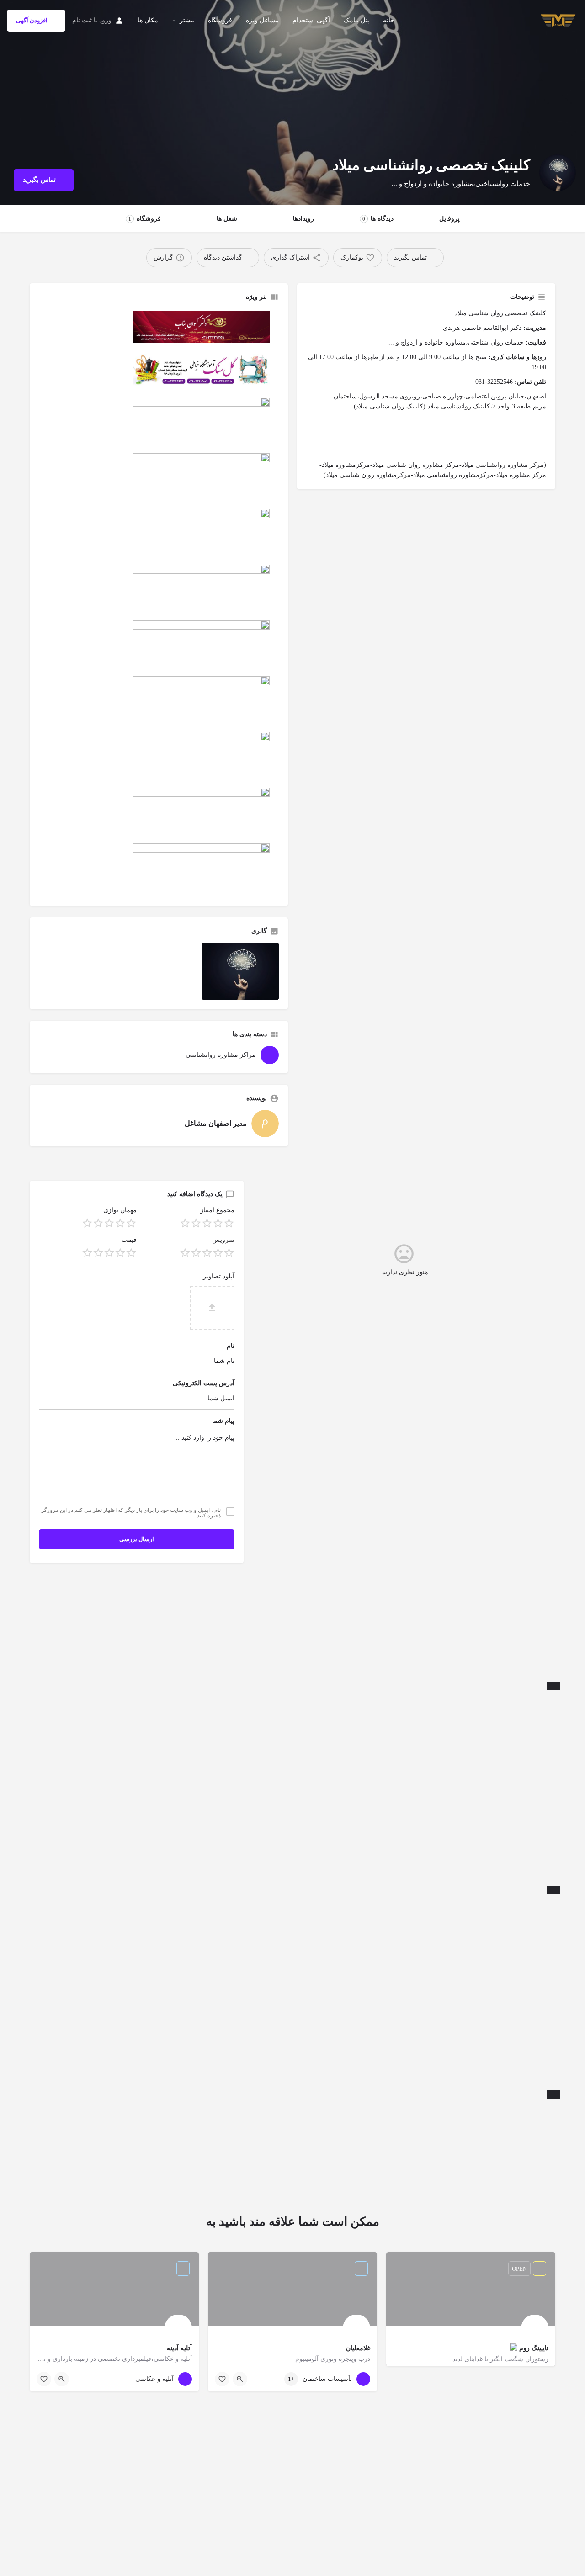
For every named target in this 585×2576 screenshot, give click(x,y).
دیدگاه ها (378, 219)
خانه (389, 20)
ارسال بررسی (137, 1539)
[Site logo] (557, 20)
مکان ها (148, 20)
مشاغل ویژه (262, 20)
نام (231, 1346)
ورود (105, 20)
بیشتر (187, 20)
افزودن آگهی (32, 20)
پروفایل (449, 219)
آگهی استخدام (311, 20)
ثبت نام (82, 20)
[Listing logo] (558, 173)
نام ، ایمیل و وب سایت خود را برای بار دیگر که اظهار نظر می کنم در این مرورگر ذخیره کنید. (131, 1513)
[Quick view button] (240, 2379)
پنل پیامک (356, 20)
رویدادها (303, 219)
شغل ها (227, 219)
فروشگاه (220, 20)
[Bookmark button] (222, 2379)
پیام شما (223, 1421)
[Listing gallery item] (240, 971)
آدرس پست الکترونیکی (204, 1383)
